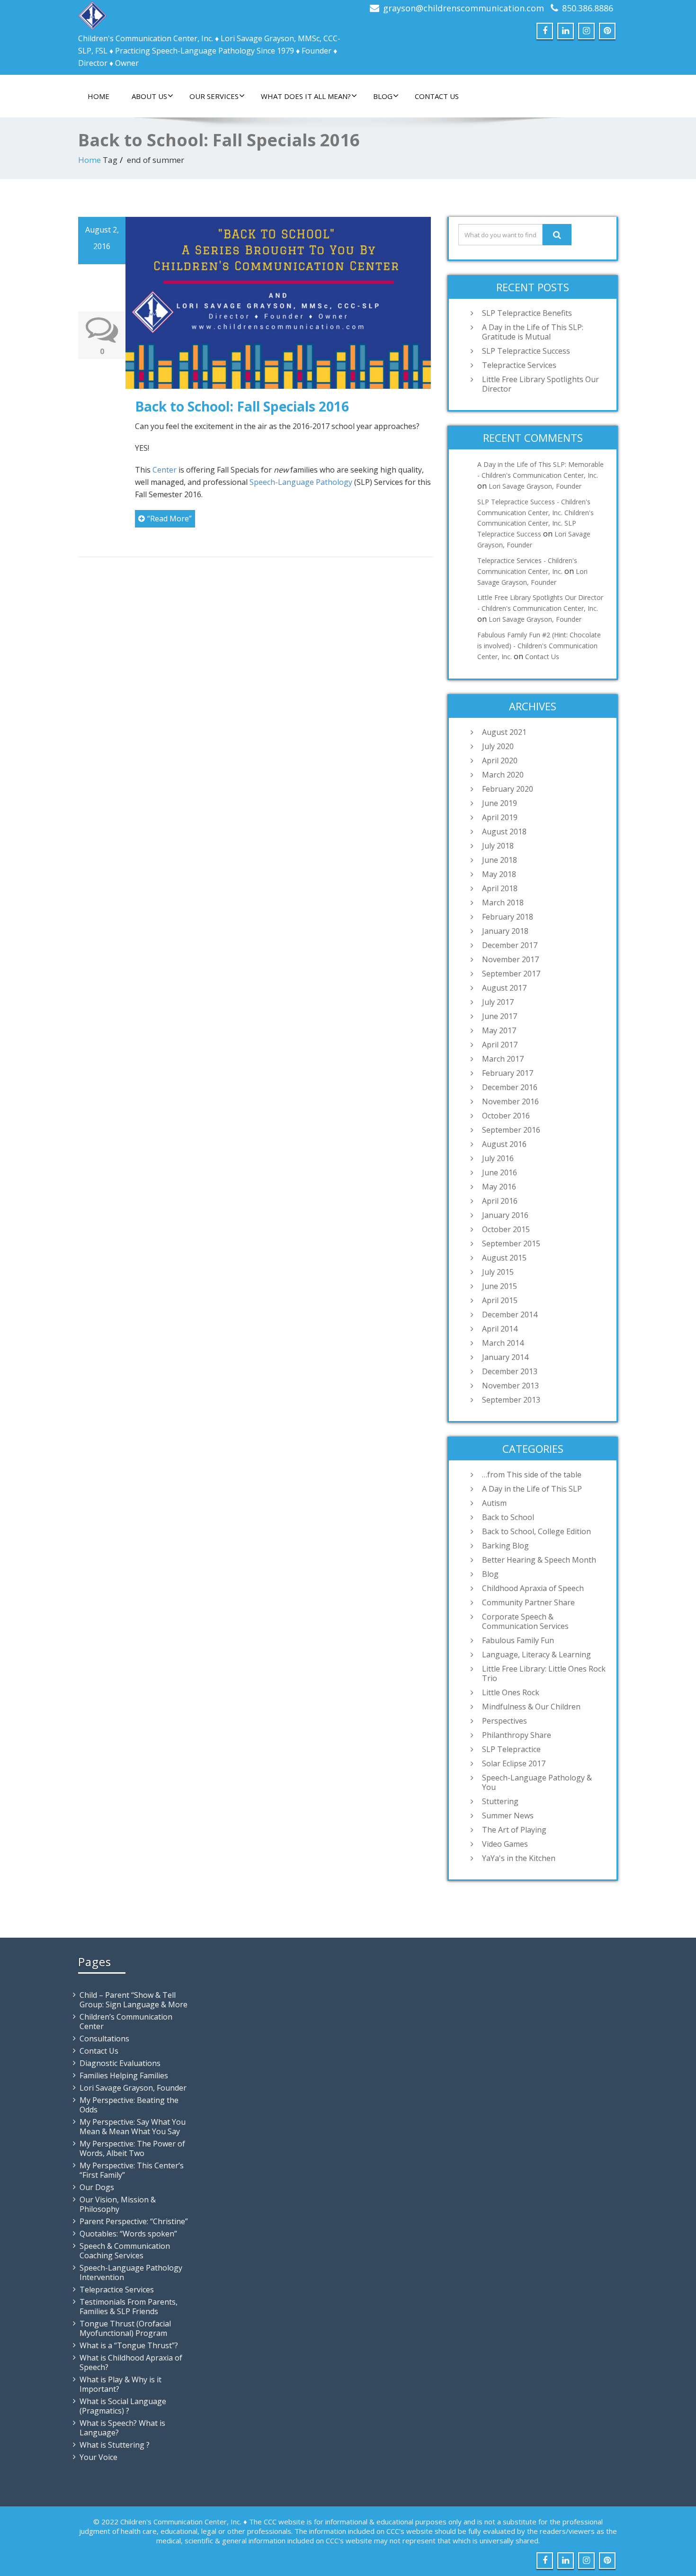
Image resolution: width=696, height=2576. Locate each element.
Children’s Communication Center (126, 2021)
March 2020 (503, 775)
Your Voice (98, 2457)
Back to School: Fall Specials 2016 (242, 406)
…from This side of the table (532, 1475)
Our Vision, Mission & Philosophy (118, 2204)
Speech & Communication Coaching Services (125, 2251)
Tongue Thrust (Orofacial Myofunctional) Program (125, 2328)
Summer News (508, 1816)
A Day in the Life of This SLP (532, 1489)
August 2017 (504, 988)
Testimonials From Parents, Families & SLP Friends (129, 2307)
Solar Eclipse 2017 (514, 1763)
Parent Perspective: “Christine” (134, 2221)
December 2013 (510, 1371)
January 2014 (505, 1357)
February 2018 (508, 917)
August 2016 (504, 1144)
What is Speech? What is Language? (122, 2428)
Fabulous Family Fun (518, 1640)
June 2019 (500, 803)
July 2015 (498, 1272)
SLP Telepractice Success (526, 351)
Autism (494, 1503)
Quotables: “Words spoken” (128, 2234)
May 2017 (499, 1030)
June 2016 (500, 1172)
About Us (149, 96)
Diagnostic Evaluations (120, 2063)
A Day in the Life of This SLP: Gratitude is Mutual (533, 332)
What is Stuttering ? (115, 2445)
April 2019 (500, 817)
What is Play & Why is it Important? (120, 2384)
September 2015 (511, 1243)
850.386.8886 (588, 8)
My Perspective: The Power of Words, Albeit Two (132, 2148)
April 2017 (500, 1045)
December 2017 (510, 945)
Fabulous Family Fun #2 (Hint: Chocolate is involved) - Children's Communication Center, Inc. (539, 646)
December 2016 (510, 1087)
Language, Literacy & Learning (536, 1655)
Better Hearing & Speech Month (539, 1560)
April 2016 (500, 1201)
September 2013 (511, 1400)
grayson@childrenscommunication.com (464, 8)
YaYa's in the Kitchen (519, 1858)
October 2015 (506, 1229)
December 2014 (510, 1315)
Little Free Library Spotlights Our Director (540, 384)
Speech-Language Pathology (301, 482)
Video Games (505, 1844)
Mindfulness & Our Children (531, 1707)
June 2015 (500, 1286)
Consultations (104, 2039)
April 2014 (500, 1329)
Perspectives (504, 1721)
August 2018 (504, 832)
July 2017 (498, 1002)
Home (98, 96)
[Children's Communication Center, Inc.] (92, 13)
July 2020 (498, 746)
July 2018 (498, 846)
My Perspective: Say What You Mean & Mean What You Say (133, 2127)
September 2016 (511, 1130)
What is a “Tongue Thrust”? (129, 2345)
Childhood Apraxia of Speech (533, 1588)
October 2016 (506, 1116)
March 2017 (503, 1059)
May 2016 (499, 1187)
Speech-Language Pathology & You (537, 1782)
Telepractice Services (519, 365)
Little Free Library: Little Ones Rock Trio (544, 1673)
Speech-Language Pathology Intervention (131, 2272)
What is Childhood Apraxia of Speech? (131, 2362)
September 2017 (511, 974)
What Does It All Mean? (306, 96)
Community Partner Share (528, 1602)
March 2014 (503, 1343)
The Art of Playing (514, 1830)
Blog (383, 96)
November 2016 (510, 1101)
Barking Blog (505, 1546)
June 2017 (500, 1016)
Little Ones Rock (511, 1692)
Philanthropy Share (517, 1735)
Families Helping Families (124, 2075)
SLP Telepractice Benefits (527, 313)
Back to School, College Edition (536, 1531)
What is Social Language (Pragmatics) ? (123, 2406)
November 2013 (510, 1386)
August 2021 (504, 732)
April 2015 (500, 1300)
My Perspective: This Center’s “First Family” (132, 2170)
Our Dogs (97, 2187)
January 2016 (505, 1215)
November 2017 (510, 959)
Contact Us (437, 96)
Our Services (214, 96)
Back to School (508, 1517)
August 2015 (504, 1258)
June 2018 (500, 860)
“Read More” (170, 519)
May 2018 (499, 874)
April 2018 (500, 888)
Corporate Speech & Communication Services (525, 1621)
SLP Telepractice (511, 1749)
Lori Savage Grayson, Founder (535, 486)
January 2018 (505, 931)
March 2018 (503, 903)
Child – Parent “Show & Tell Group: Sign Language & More (134, 2000)
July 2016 (498, 1158)
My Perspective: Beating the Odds (129, 2105)
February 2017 (508, 1073)
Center (165, 470)
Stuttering (500, 1801)
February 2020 (508, 789)
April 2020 (500, 760)
